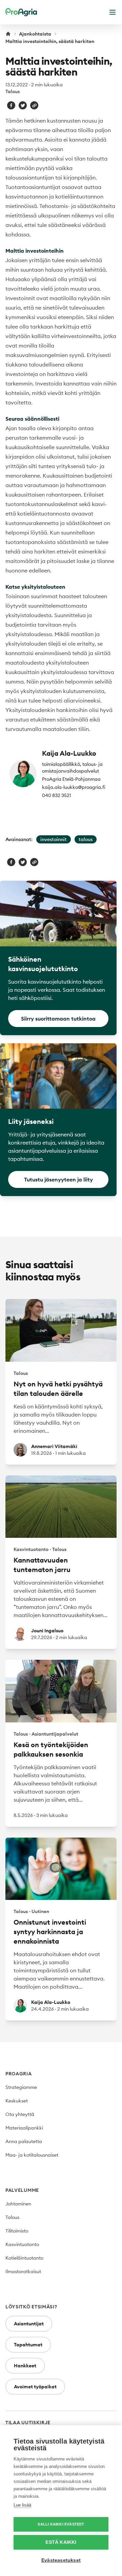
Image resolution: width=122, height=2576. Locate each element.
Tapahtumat (28, 2345)
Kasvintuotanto (22, 2244)
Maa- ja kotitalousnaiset (32, 2155)
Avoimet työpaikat (35, 2387)
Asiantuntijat (29, 2324)
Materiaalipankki (24, 2128)
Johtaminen (18, 2204)
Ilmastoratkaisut (23, 2271)
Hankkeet (25, 2366)
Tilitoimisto (17, 2231)
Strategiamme (21, 2087)
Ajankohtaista (35, 34)
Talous (13, 91)
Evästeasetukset (61, 2560)
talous (86, 839)
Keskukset (17, 2101)
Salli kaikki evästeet (61, 2524)
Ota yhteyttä (20, 2114)
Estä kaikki (61, 2542)
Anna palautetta (24, 2141)
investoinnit (54, 839)
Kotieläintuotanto (24, 2258)
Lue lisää (22, 2505)
